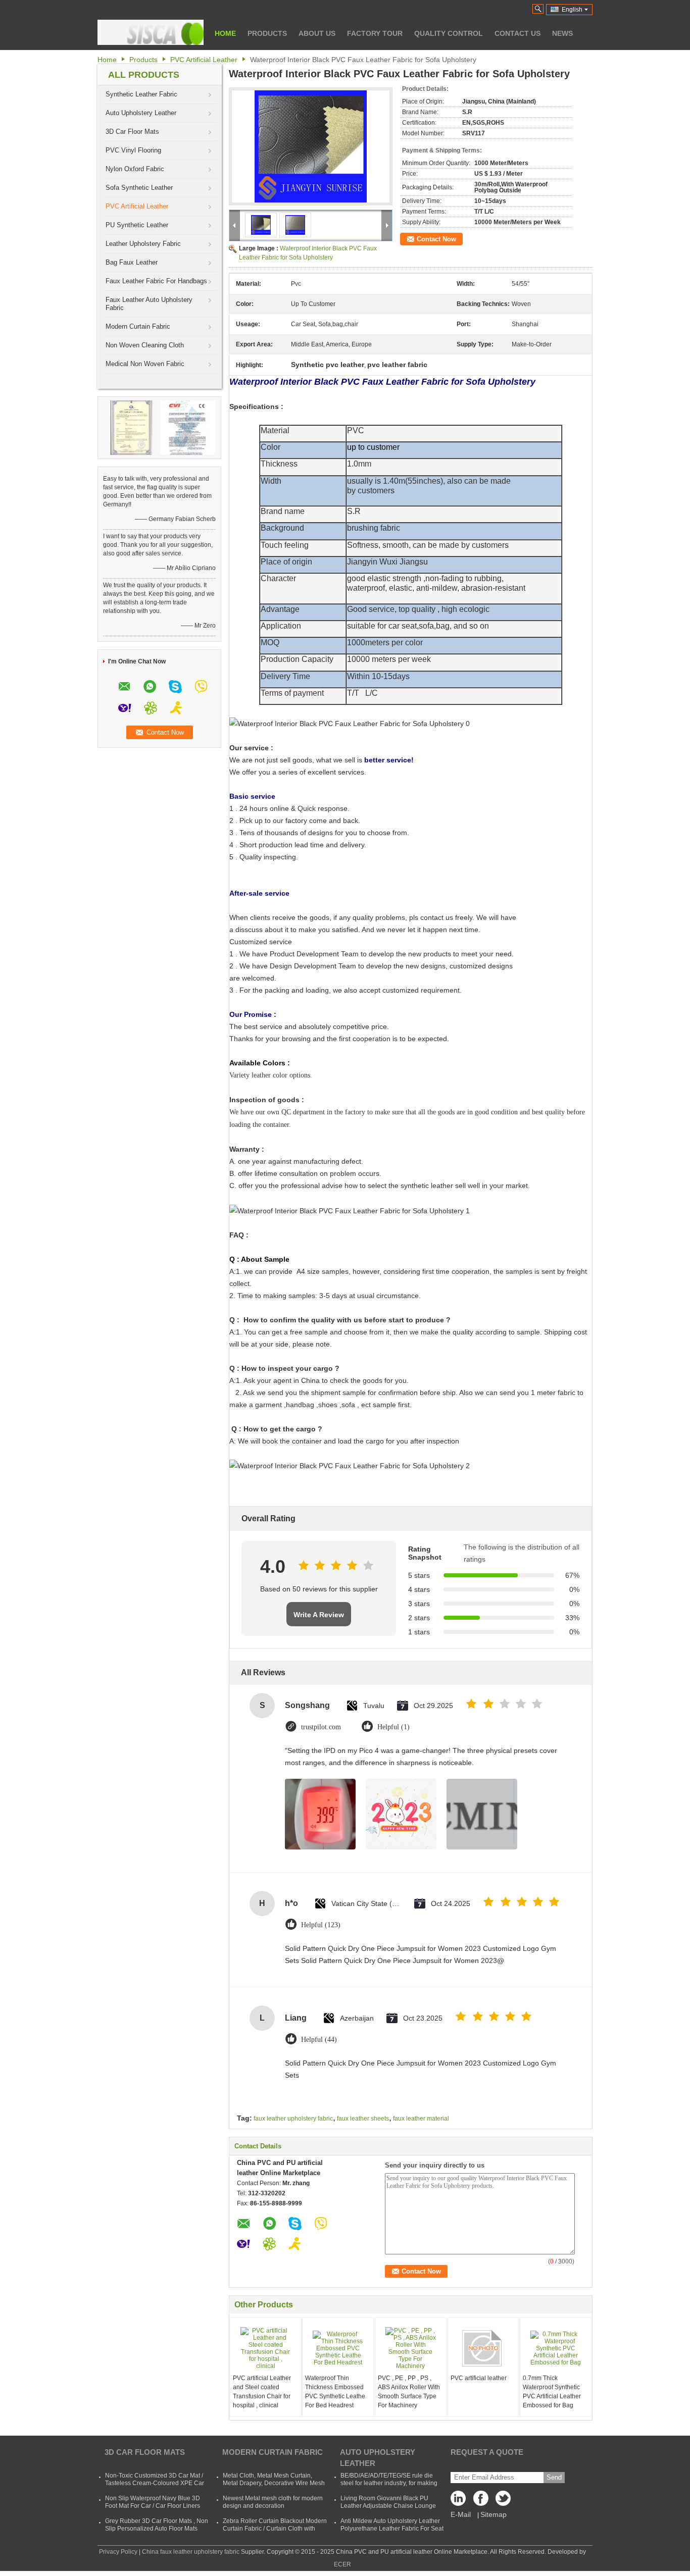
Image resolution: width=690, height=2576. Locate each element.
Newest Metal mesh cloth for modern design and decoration (273, 2502)
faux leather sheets (363, 2119)
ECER (342, 2564)
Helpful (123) (321, 1925)
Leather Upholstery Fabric (143, 244)
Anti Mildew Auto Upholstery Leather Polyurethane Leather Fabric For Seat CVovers (392, 2529)
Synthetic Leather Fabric (141, 94)
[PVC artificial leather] (483, 2348)
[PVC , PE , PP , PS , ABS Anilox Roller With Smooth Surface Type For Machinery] (411, 2348)
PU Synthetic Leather (137, 225)
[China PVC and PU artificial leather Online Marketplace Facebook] (481, 2501)
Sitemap (494, 2514)
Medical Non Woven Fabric (145, 364)
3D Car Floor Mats (132, 132)
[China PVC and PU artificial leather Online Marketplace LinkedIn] (461, 2501)
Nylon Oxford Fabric (135, 169)
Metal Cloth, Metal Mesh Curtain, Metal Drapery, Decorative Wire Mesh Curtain (274, 2483)
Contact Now (436, 239)
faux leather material (421, 2119)
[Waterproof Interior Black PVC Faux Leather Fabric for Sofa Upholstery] (311, 146)
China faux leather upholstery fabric (191, 2552)
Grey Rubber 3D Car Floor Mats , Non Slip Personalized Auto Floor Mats (157, 2525)
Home (225, 33)
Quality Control (449, 33)
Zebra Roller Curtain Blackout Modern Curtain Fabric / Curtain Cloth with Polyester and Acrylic (275, 2529)
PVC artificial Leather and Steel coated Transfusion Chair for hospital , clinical (262, 2392)
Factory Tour (375, 33)
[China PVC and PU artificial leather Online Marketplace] (151, 32)
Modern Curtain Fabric (138, 326)
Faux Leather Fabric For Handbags (156, 281)
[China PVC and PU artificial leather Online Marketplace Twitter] (501, 2501)
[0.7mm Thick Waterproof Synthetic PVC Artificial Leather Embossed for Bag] (556, 2348)
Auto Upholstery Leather (141, 113)
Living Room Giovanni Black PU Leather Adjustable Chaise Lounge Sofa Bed (388, 2506)
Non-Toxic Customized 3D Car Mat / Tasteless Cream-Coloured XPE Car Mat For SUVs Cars (155, 2483)
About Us (317, 33)
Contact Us (517, 33)
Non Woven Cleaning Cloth (145, 345)
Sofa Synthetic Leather (139, 188)
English (572, 10)
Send (554, 2477)
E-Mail (461, 2514)
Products (267, 33)
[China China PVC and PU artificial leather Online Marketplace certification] (131, 427)
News (562, 33)
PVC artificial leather (479, 2378)
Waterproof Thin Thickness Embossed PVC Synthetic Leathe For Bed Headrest (335, 2392)
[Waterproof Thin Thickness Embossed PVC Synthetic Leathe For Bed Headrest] (338, 2348)
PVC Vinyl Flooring (133, 150)
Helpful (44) (319, 2040)
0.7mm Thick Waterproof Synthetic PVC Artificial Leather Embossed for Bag (552, 2392)
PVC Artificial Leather (204, 60)
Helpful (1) (393, 1727)
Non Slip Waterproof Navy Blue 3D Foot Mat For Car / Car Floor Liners (153, 2502)
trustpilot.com (321, 1727)
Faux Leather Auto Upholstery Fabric (149, 304)
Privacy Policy (118, 2552)
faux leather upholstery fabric (293, 2119)
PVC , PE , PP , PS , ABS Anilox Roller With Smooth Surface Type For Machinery (409, 2392)
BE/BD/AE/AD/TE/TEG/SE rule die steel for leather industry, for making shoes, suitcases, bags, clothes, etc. (389, 2483)
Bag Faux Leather (132, 262)
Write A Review (319, 1615)
